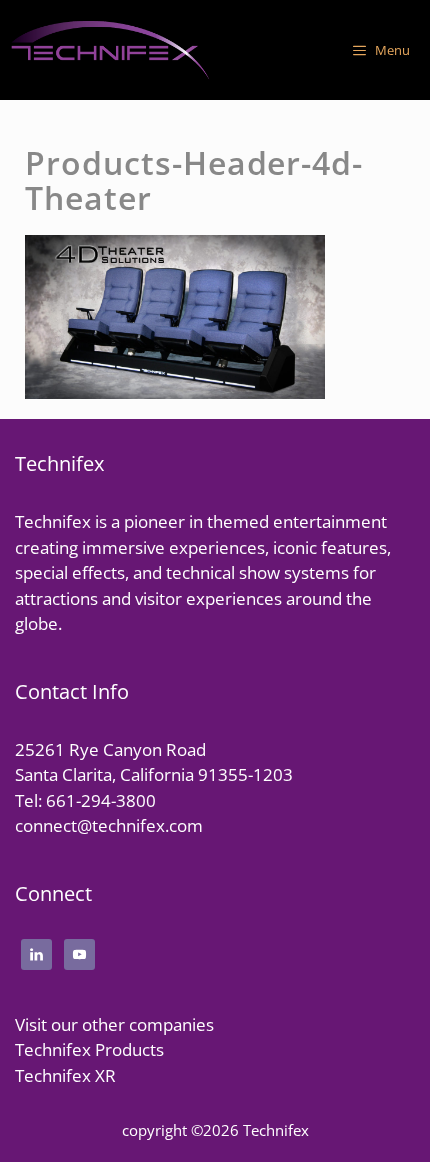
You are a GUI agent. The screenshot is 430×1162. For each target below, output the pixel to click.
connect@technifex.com (109, 825)
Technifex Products (89, 1049)
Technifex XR (65, 1075)
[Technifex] (110, 50)
